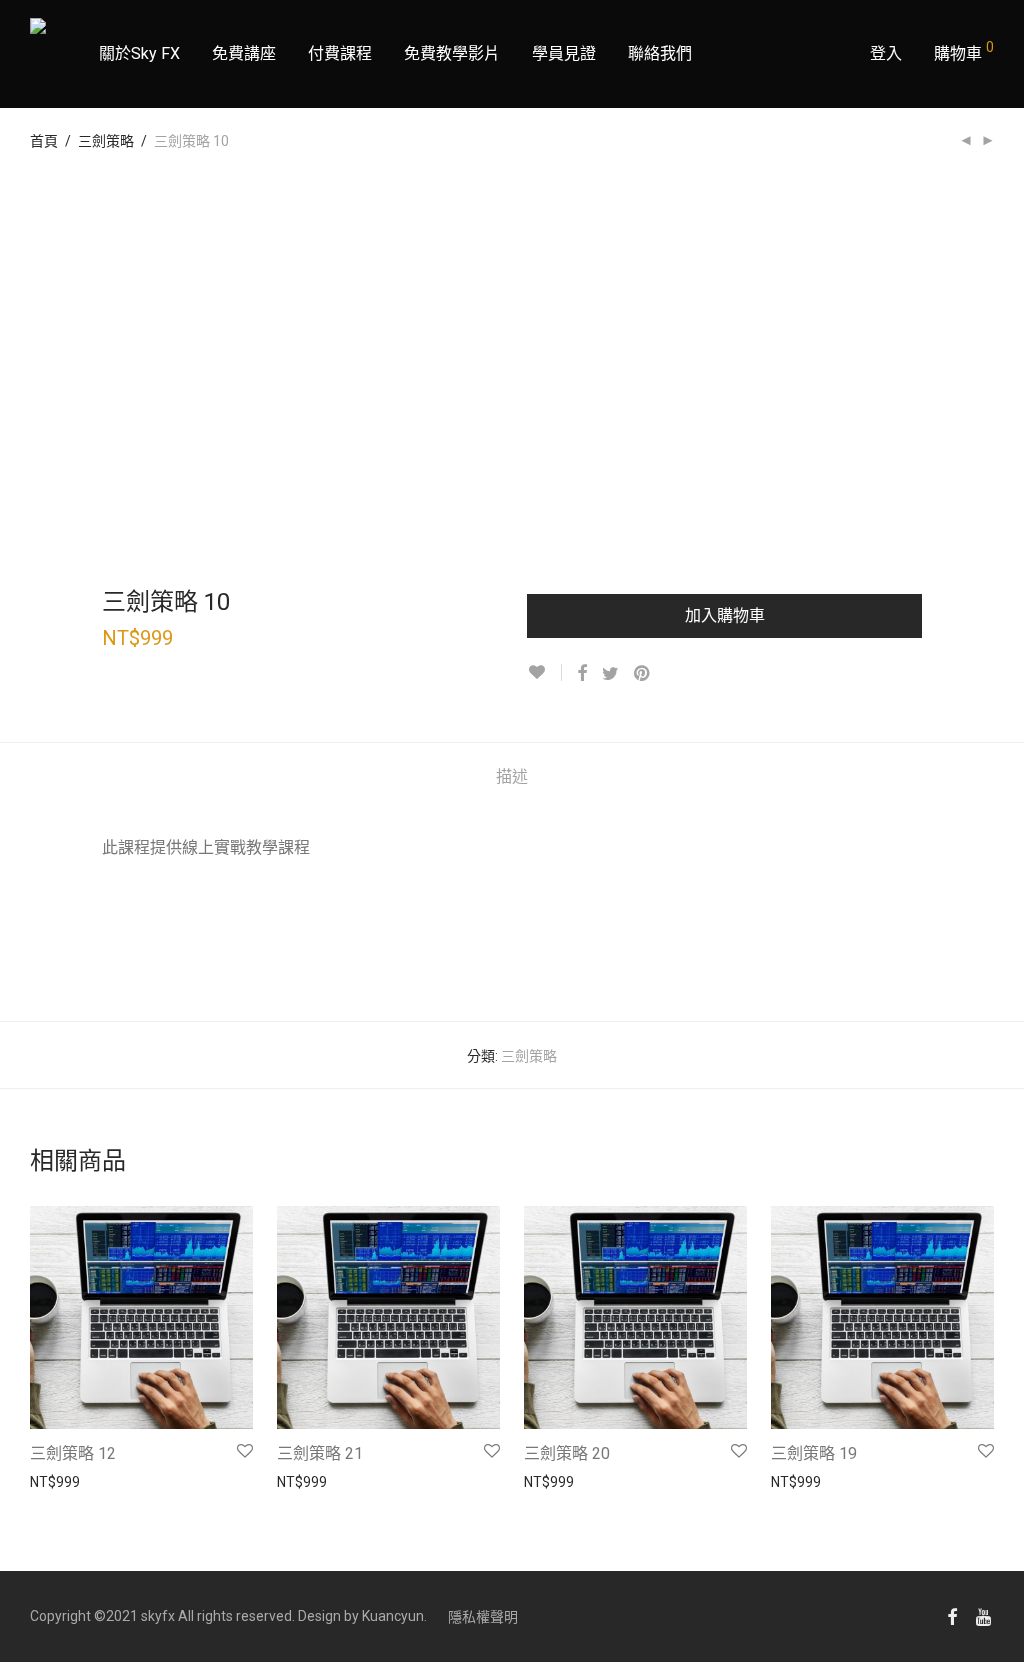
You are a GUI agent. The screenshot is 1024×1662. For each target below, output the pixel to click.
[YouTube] (985, 1616)
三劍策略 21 (320, 1453)
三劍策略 (106, 141)
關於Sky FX (139, 53)
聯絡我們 (660, 53)
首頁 (44, 141)
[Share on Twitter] (610, 674)
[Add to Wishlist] (544, 672)
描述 (512, 776)
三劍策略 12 (73, 1453)
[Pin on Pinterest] (643, 674)
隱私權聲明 (483, 1617)
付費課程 (340, 53)
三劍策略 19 (814, 1453)
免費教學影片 (452, 53)
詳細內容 (48, 1481)
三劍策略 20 (567, 1453)
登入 (886, 53)
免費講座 (244, 53)
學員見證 (564, 53)
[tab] (512, 777)
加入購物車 (725, 615)
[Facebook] (952, 1616)
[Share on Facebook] (582, 674)
